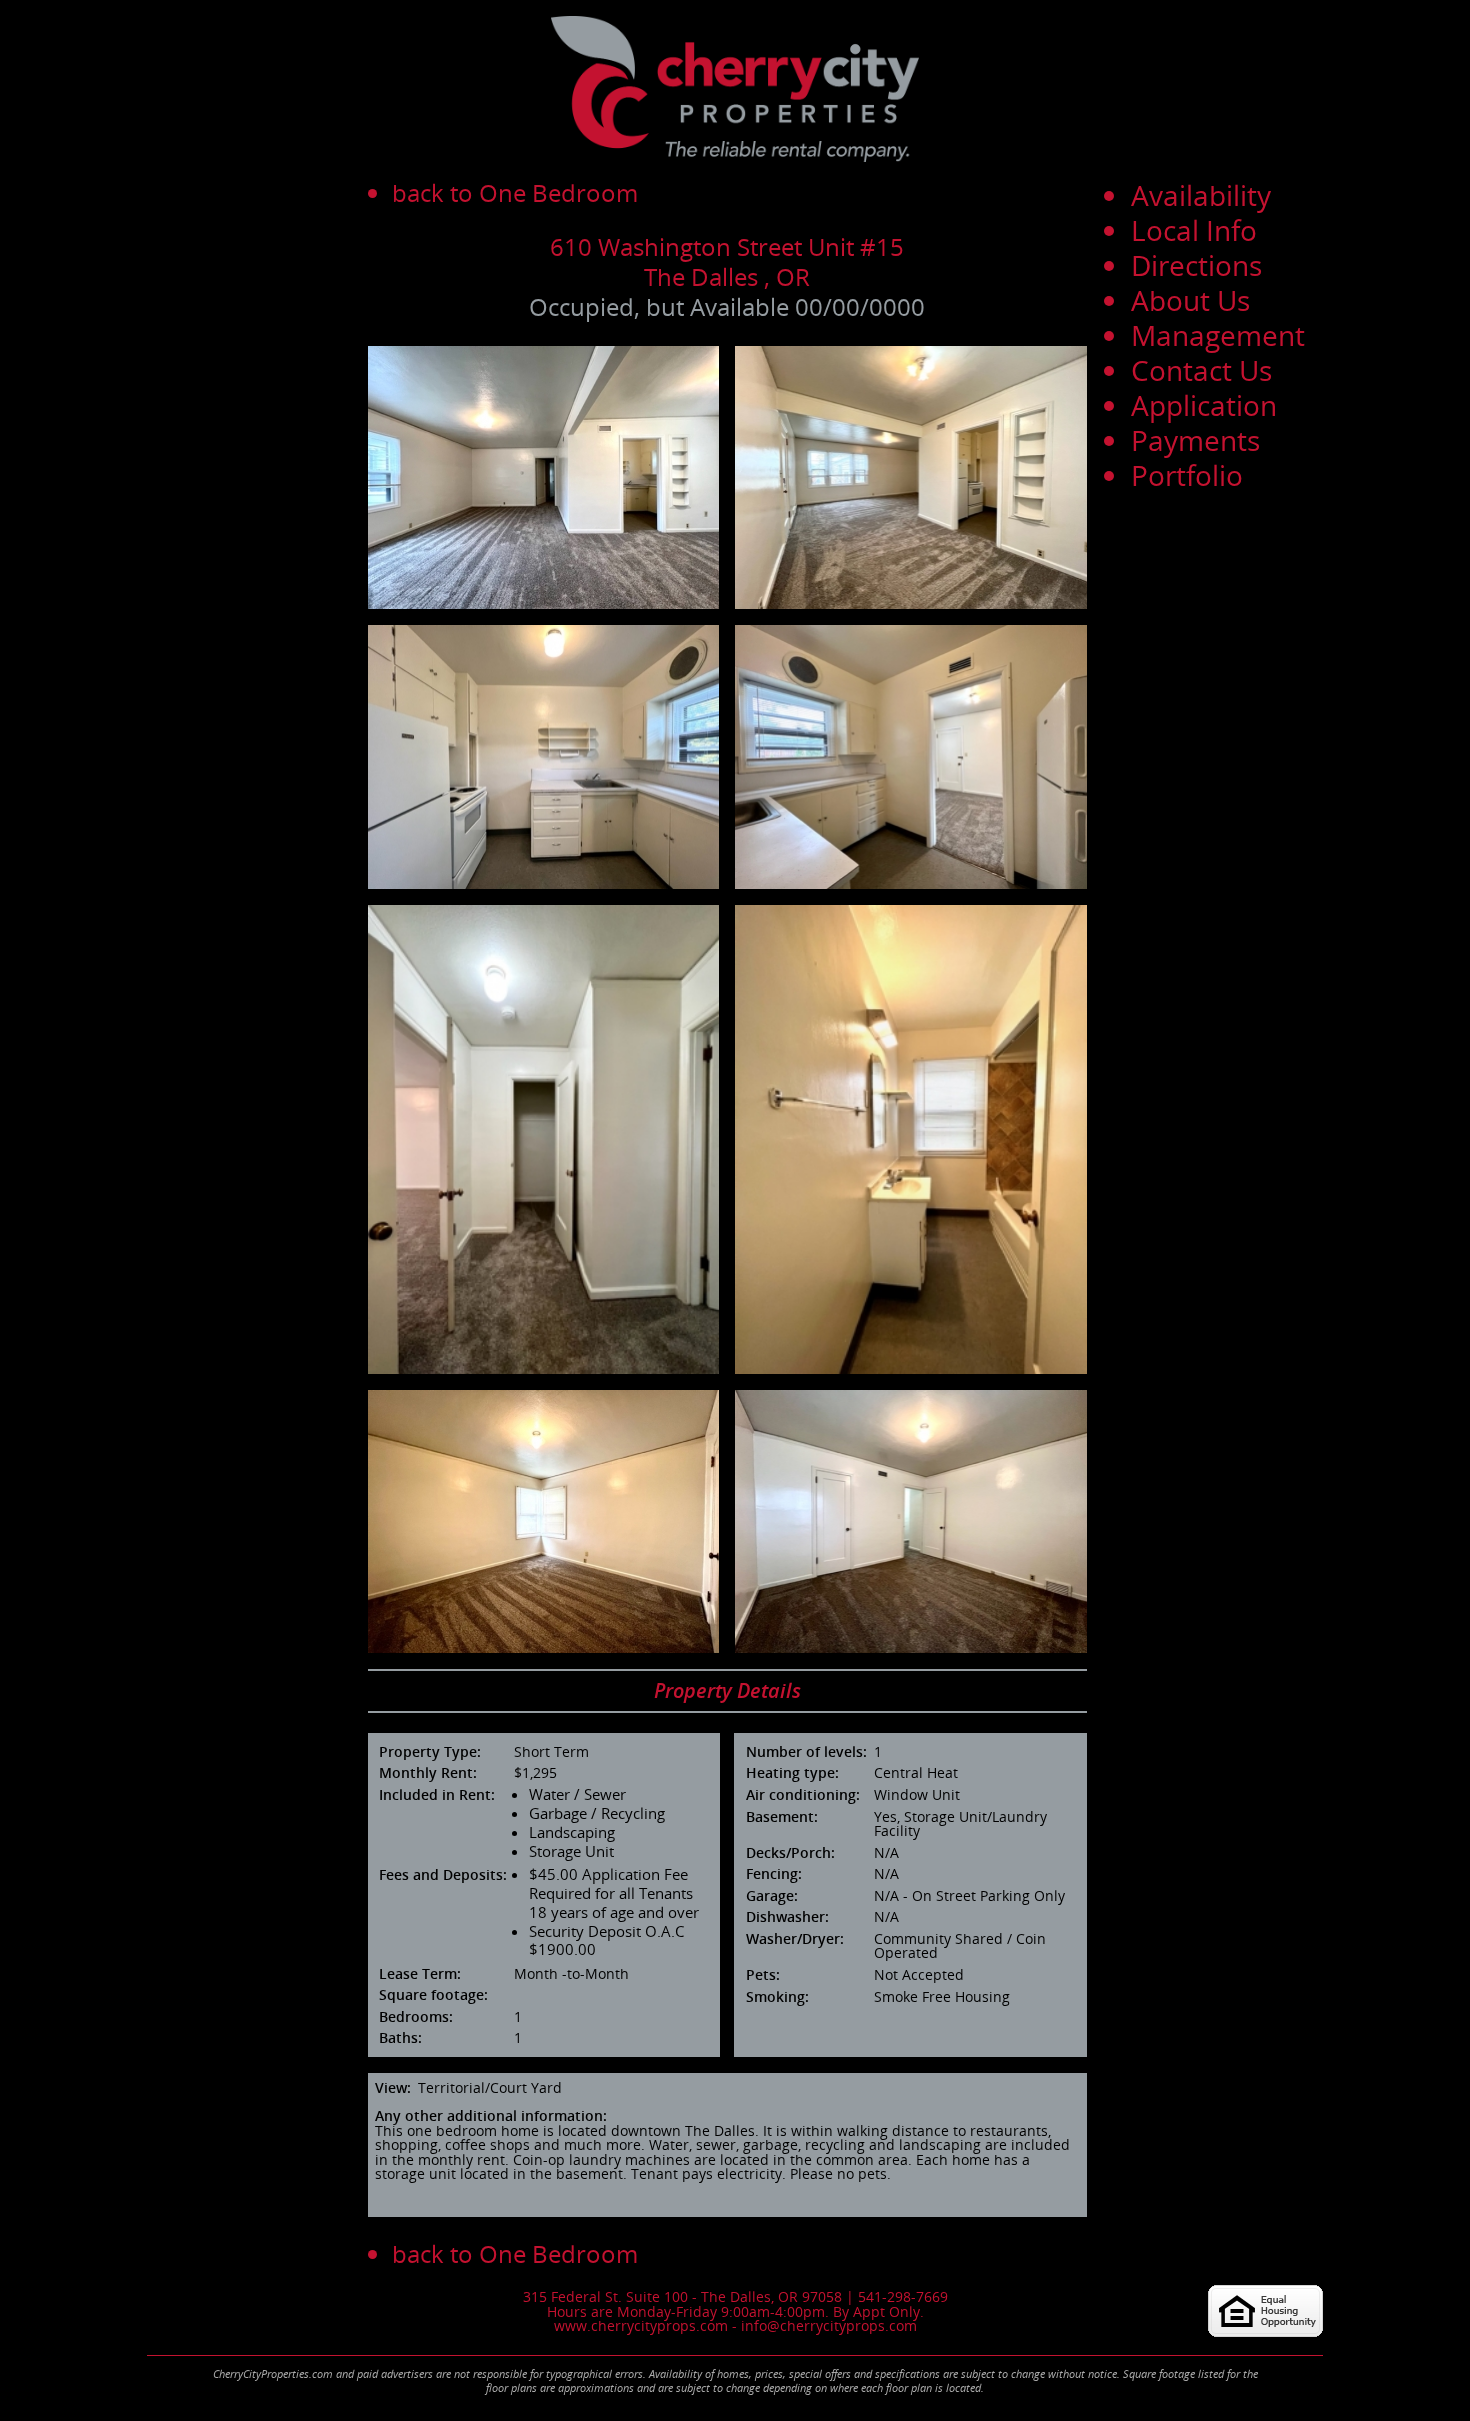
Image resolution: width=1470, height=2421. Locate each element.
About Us (1190, 300)
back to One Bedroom (515, 192)
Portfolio (1187, 475)
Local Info (1194, 230)
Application (1204, 405)
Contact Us (1201, 370)
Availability (1201, 195)
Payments (1195, 440)
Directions (1196, 265)
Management (1218, 335)
